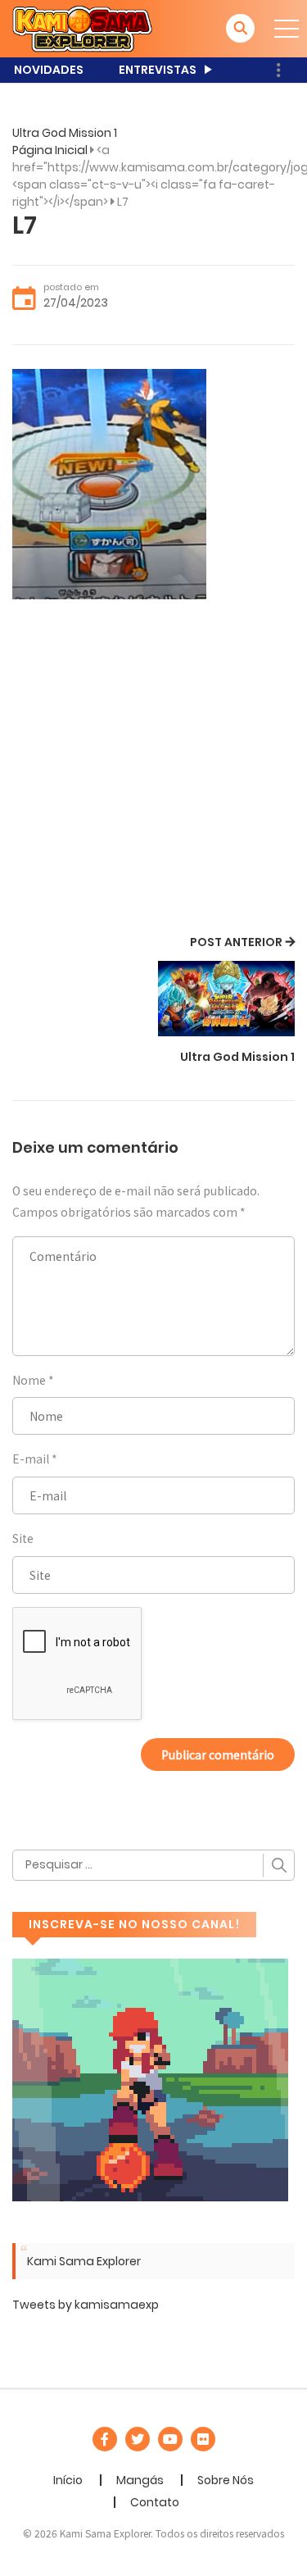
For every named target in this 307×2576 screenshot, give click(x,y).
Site (23, 1538)
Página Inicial (50, 150)
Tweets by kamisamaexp (86, 2305)
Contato (155, 2502)
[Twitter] (138, 2439)
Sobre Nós (226, 2480)
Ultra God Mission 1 (65, 133)
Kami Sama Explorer (84, 2261)
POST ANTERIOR (236, 942)
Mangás (140, 2480)
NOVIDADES (49, 70)
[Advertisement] (153, 769)
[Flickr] (203, 2439)
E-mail (31, 1459)
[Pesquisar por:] (153, 1865)
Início (68, 2480)
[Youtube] (170, 2439)
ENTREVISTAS (158, 70)
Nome (29, 1380)
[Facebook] (105, 2439)
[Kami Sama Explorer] (82, 28)
